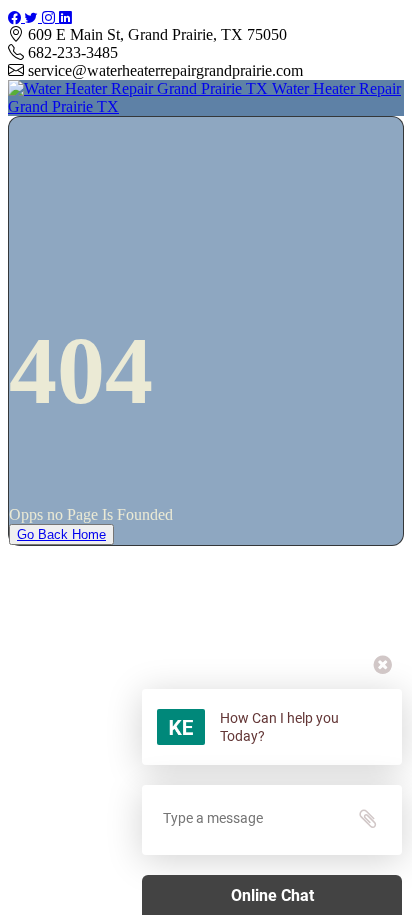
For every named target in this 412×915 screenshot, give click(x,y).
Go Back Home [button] (61, 534)
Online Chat (272, 895)
